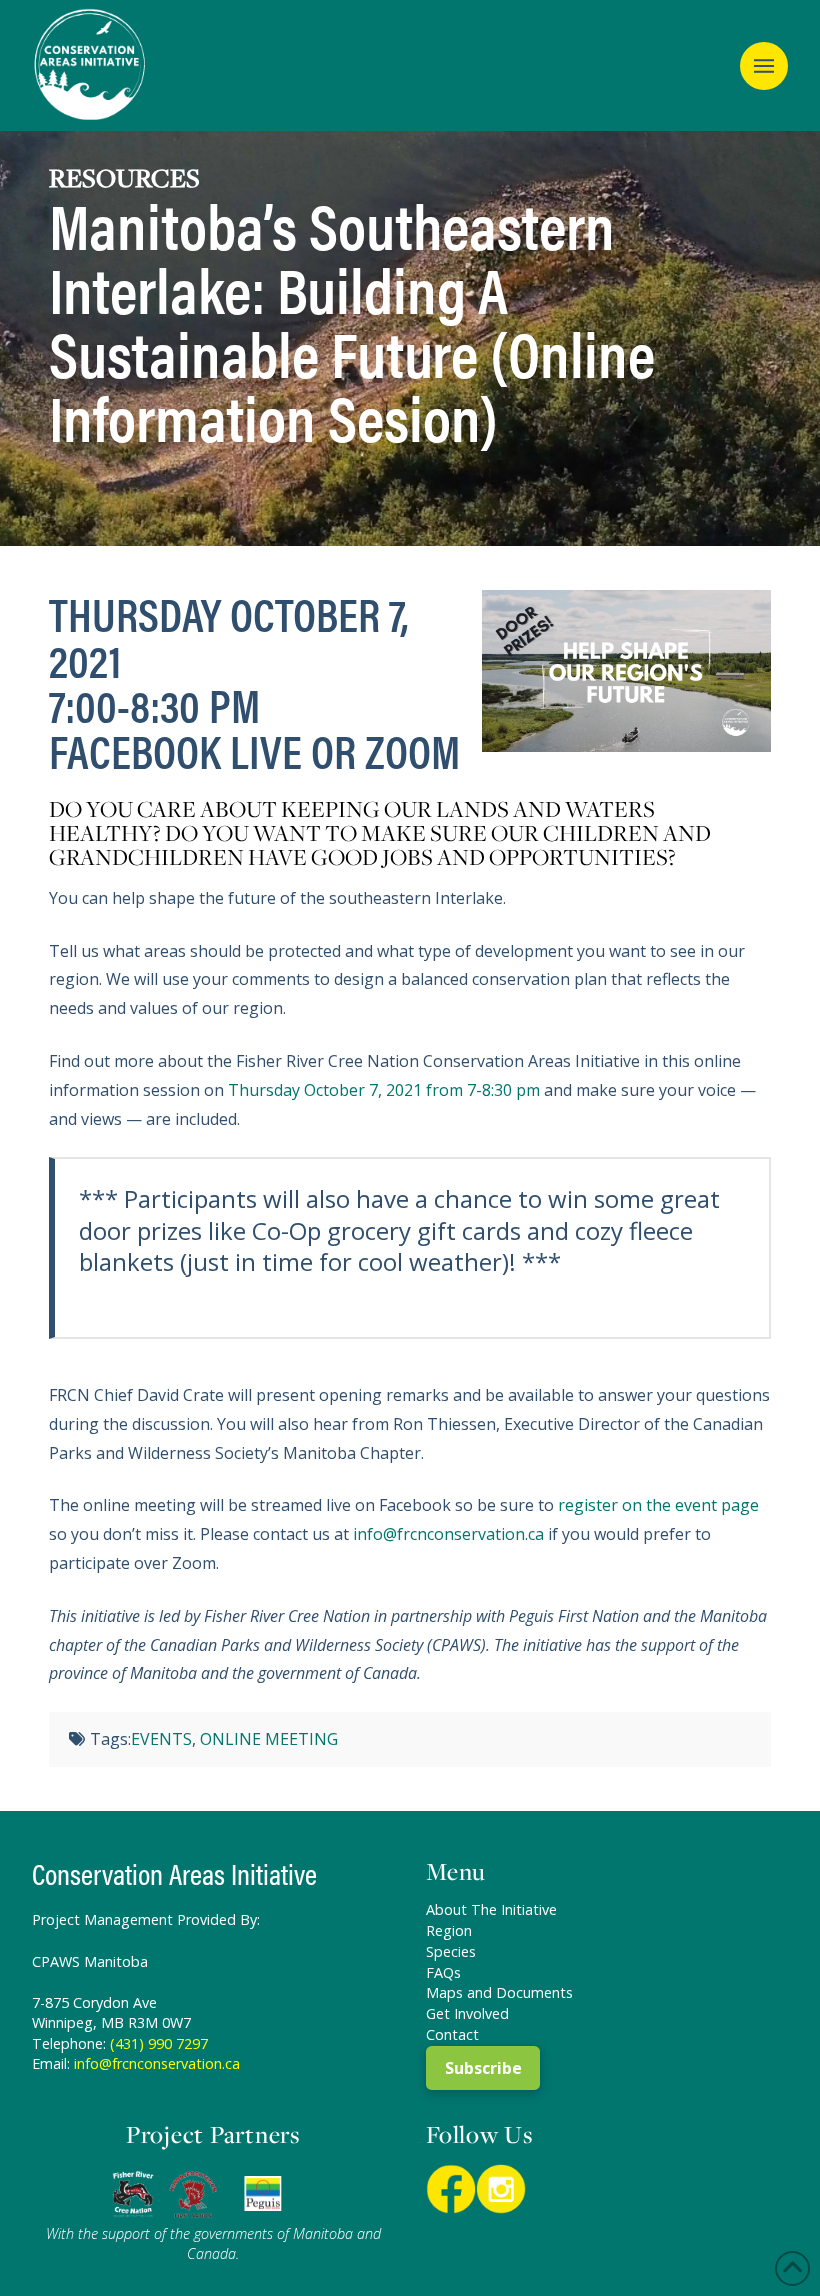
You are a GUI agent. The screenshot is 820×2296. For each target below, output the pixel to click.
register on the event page (658, 1505)
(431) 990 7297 (159, 2043)
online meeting (269, 1739)
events (161, 1739)
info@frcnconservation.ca (448, 1534)
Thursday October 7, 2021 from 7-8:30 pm (384, 1090)
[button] (764, 66)
